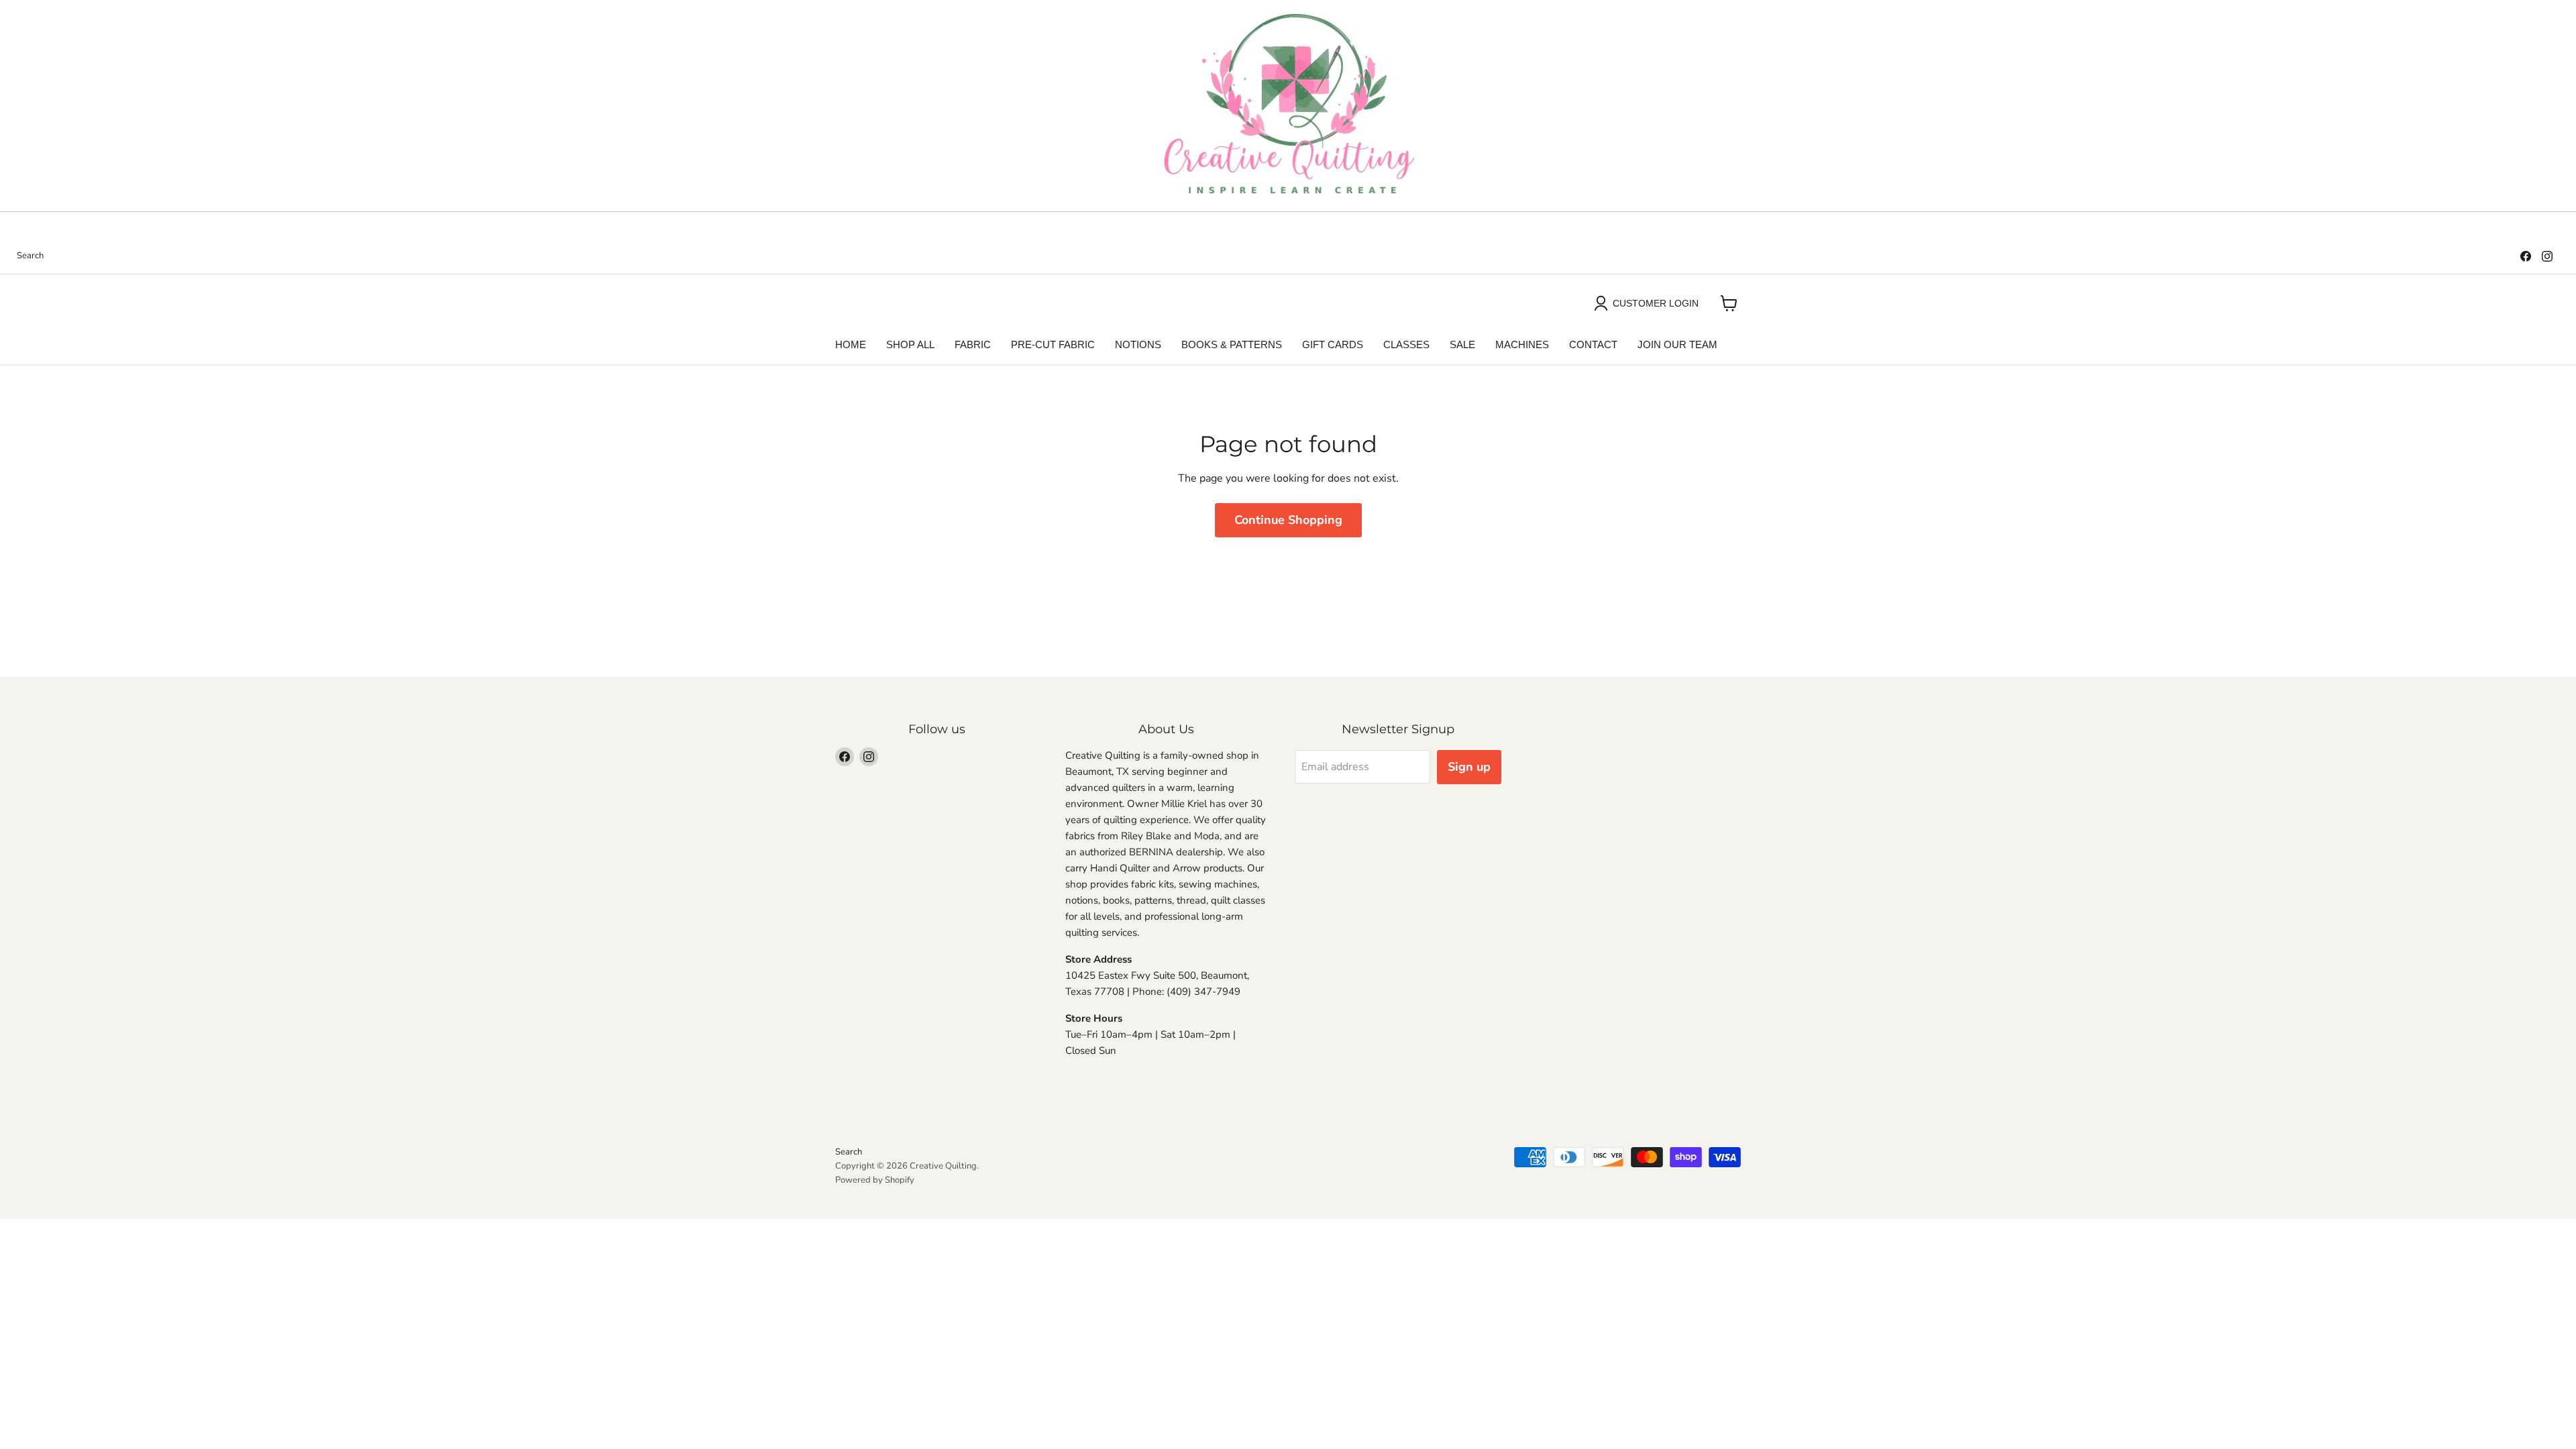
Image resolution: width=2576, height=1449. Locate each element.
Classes (1406, 344)
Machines (1522, 344)
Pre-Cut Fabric (1053, 344)
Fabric (973, 344)
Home (851, 344)
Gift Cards (1333, 344)
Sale (1462, 344)
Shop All (910, 344)
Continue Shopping (1288, 520)
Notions (1138, 344)
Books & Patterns (1232, 344)
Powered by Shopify (875, 1180)
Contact (1593, 344)
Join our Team (1677, 344)
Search (30, 256)
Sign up (1469, 767)
